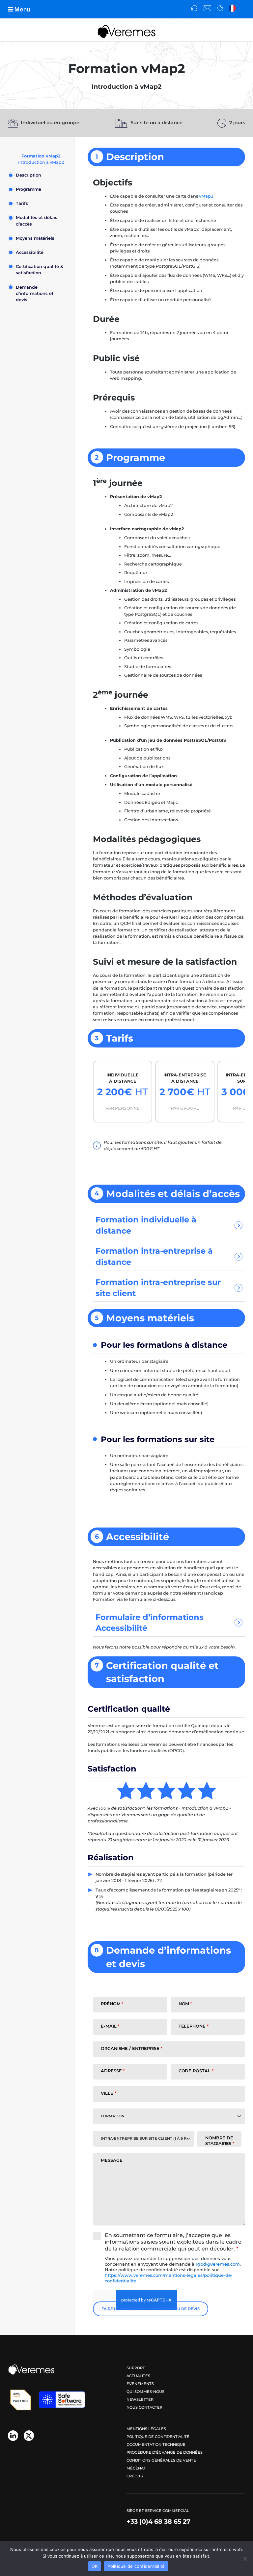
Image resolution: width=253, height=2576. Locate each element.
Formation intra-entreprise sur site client (158, 1288)
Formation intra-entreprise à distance (154, 1256)
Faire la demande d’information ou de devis (151, 2309)
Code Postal (196, 2071)
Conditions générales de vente (161, 2460)
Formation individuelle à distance (146, 1225)
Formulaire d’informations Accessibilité (150, 1623)
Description (28, 175)
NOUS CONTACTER (144, 2407)
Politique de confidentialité (158, 2437)
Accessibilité (30, 252)
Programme (28, 189)
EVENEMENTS (140, 2384)
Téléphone (194, 2026)
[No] (245, 2559)
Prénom (112, 2004)
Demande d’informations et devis (35, 293)
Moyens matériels (35, 238)
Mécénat (136, 2468)
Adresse (113, 2071)
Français (233, 9)
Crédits (135, 2476)
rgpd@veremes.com (218, 2264)
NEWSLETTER (140, 2399)
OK (95, 2566)
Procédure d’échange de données (165, 2452)
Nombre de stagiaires (220, 2141)
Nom (185, 2004)
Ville (109, 2093)
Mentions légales (146, 2429)
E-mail (110, 2026)
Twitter (29, 2435)
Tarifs (22, 203)
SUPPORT (136, 2368)
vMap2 (206, 196)
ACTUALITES (138, 2376)
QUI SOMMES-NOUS (145, 2392)
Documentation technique (156, 2444)
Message (112, 2160)
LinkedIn (13, 2435)
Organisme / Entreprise (132, 2048)
